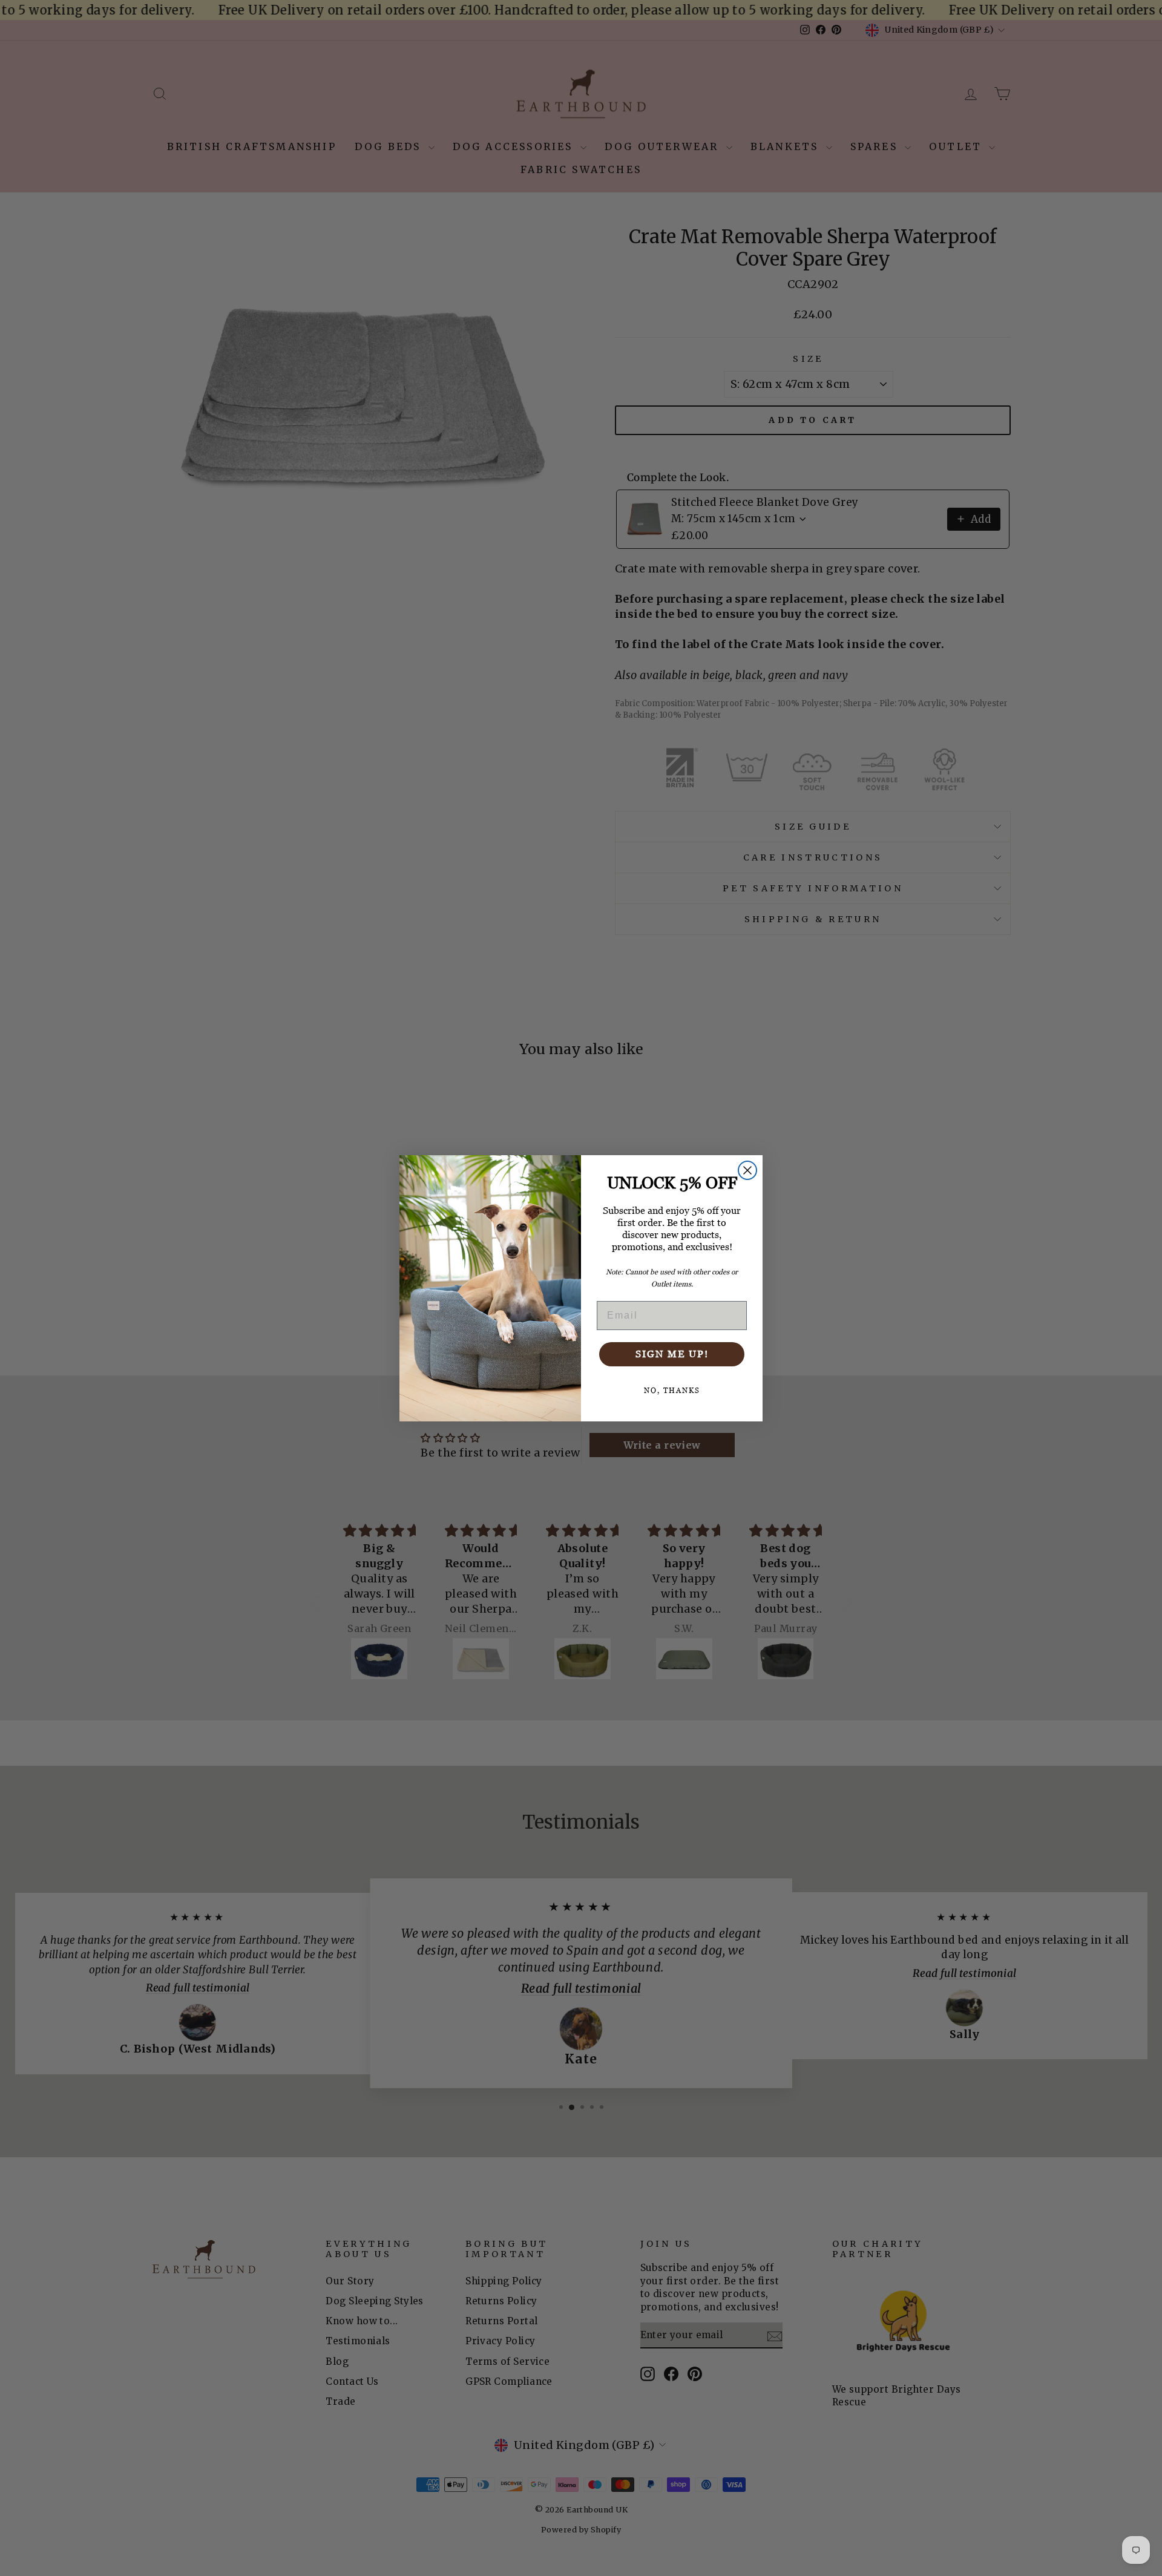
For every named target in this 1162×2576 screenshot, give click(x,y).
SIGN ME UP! (672, 1354)
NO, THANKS (672, 1391)
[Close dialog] (747, 1170)
